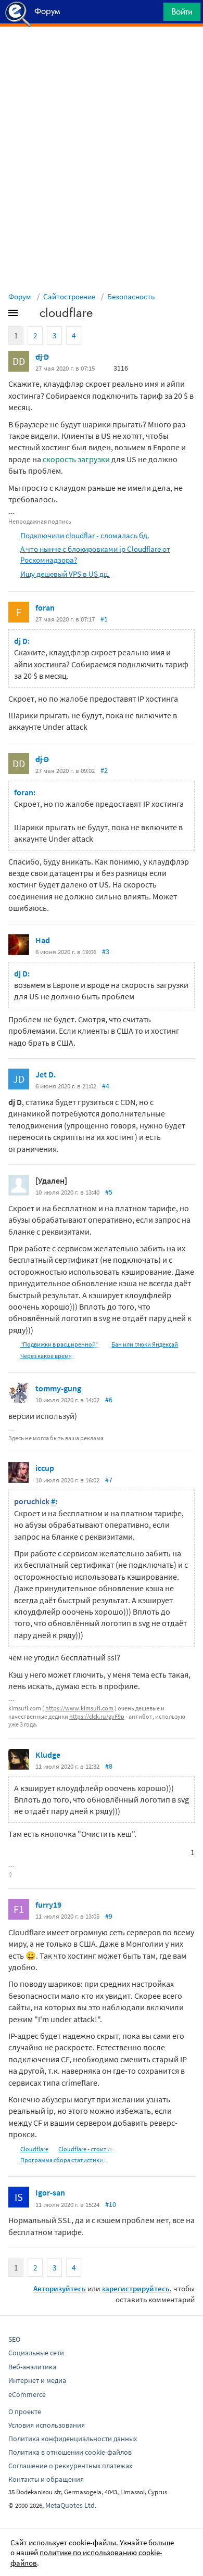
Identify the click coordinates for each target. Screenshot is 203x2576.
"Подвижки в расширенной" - (61, 1344)
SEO (14, 2339)
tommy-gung (58, 1388)
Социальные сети (36, 2353)
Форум (20, 296)
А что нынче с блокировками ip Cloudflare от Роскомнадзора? (95, 554)
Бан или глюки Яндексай (145, 1344)
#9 (109, 1916)
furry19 (48, 1905)
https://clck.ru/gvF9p (97, 1716)
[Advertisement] (102, 53)
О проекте (25, 2412)
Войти (182, 11)
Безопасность (131, 296)
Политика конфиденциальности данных (73, 2439)
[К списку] (30, 315)
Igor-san (50, 2192)
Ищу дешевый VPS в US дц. (65, 574)
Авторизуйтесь (60, 2288)
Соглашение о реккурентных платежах (70, 2466)
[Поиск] (152, 14)
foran (45, 607)
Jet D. (46, 1074)
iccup (45, 1468)
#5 (109, 1192)
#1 (104, 619)
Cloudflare (34, 2149)
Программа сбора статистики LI (65, 2160)
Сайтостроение (69, 296)
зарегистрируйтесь (136, 2288)
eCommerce (27, 2394)
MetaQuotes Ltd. (71, 2505)
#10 (111, 2204)
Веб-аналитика (32, 2367)
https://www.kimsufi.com (79, 1708)
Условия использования (47, 2425)
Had (43, 940)
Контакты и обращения (46, 2479)
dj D (42, 357)
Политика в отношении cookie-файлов (70, 2452)
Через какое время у (48, 1356)
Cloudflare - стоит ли (86, 2149)
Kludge (48, 1755)
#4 (106, 1086)
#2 (104, 770)
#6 (109, 1400)
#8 (109, 1766)
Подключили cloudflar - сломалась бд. (85, 535)
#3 (106, 951)
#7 (109, 1480)
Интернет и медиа (37, 2380)
